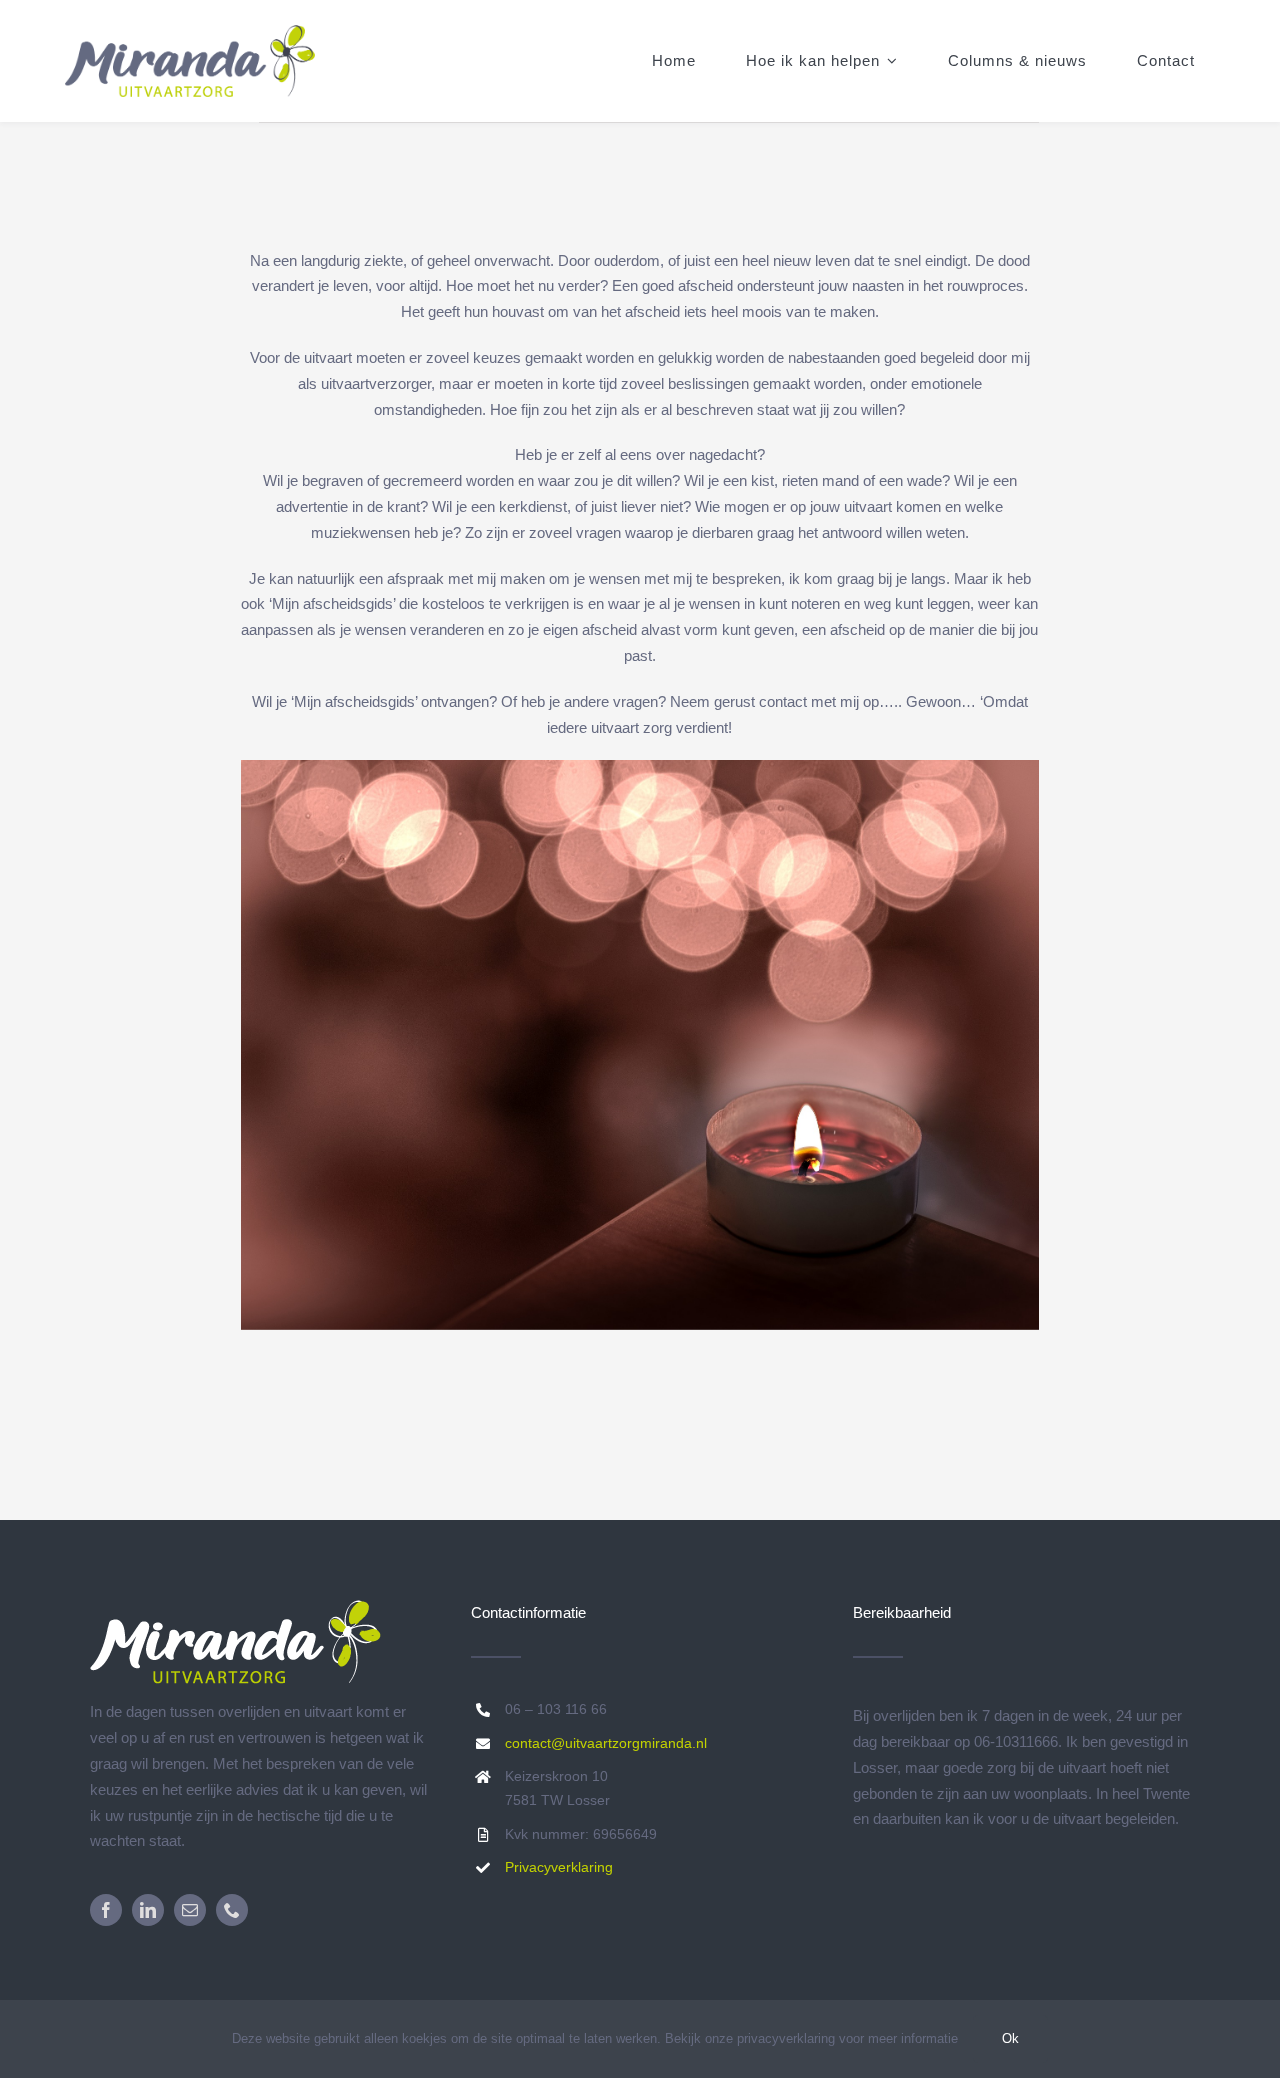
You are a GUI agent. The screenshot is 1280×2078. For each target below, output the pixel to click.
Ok (1010, 2038)
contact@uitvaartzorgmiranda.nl (606, 1743)
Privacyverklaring (559, 1867)
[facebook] (106, 1910)
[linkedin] (148, 1910)
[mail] (190, 1910)
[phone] (232, 1910)
